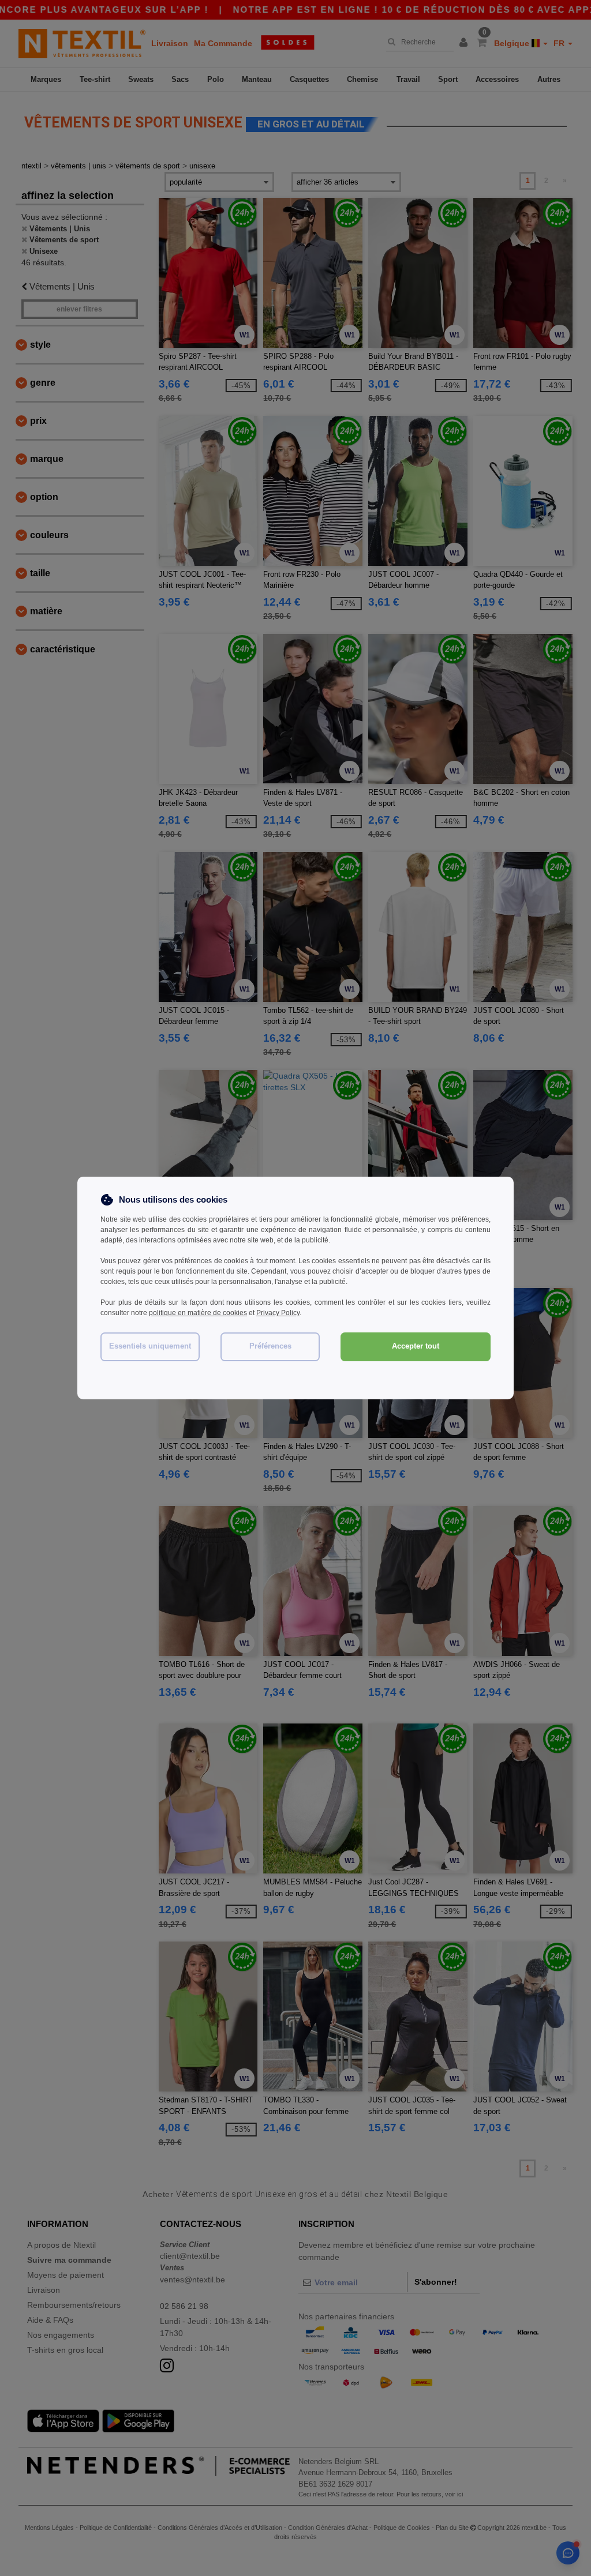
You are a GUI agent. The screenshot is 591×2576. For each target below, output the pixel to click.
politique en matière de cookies (198, 1313)
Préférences (270, 1346)
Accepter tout (416, 1346)
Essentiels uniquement (150, 1346)
